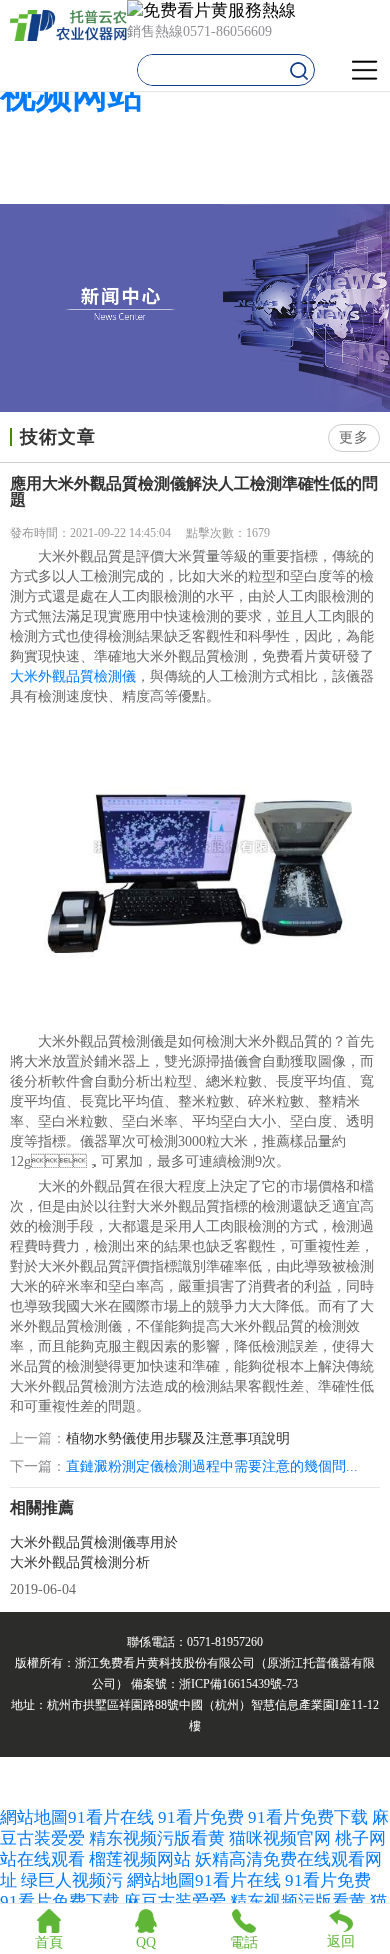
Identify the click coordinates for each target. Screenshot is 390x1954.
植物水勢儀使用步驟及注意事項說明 (178, 1439)
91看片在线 (111, 1817)
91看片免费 (201, 1817)
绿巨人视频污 (74, 1880)
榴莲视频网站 (140, 1859)
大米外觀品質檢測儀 (73, 676)
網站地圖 (34, 1817)
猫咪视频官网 (280, 1838)
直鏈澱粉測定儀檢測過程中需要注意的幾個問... (212, 1466)
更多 (354, 437)
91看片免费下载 (308, 1817)
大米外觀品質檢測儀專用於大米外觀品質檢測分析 (94, 1552)
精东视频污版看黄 (157, 1838)
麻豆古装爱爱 (175, 1901)
